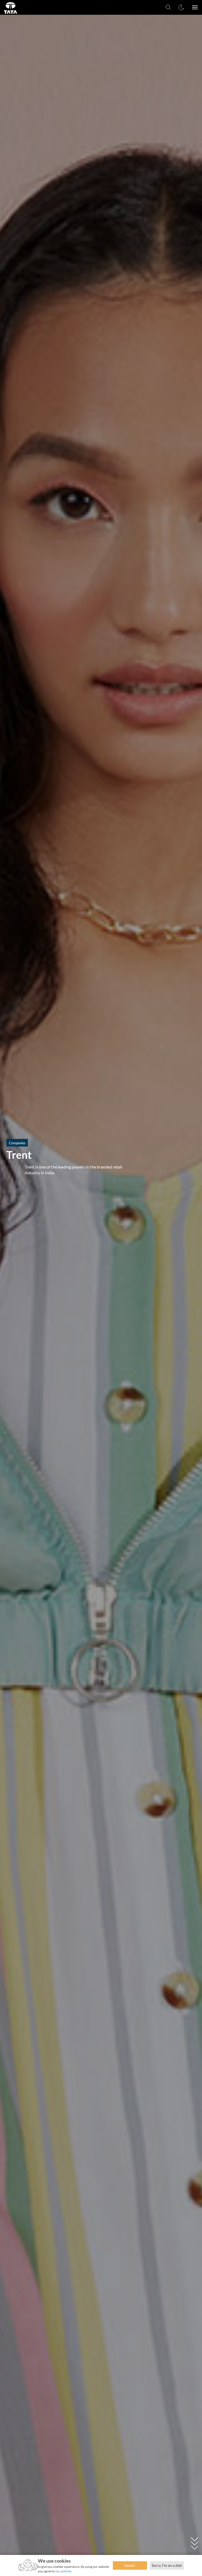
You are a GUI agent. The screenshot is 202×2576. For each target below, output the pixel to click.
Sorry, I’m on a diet (167, 2565)
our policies (63, 2571)
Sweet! (130, 2565)
